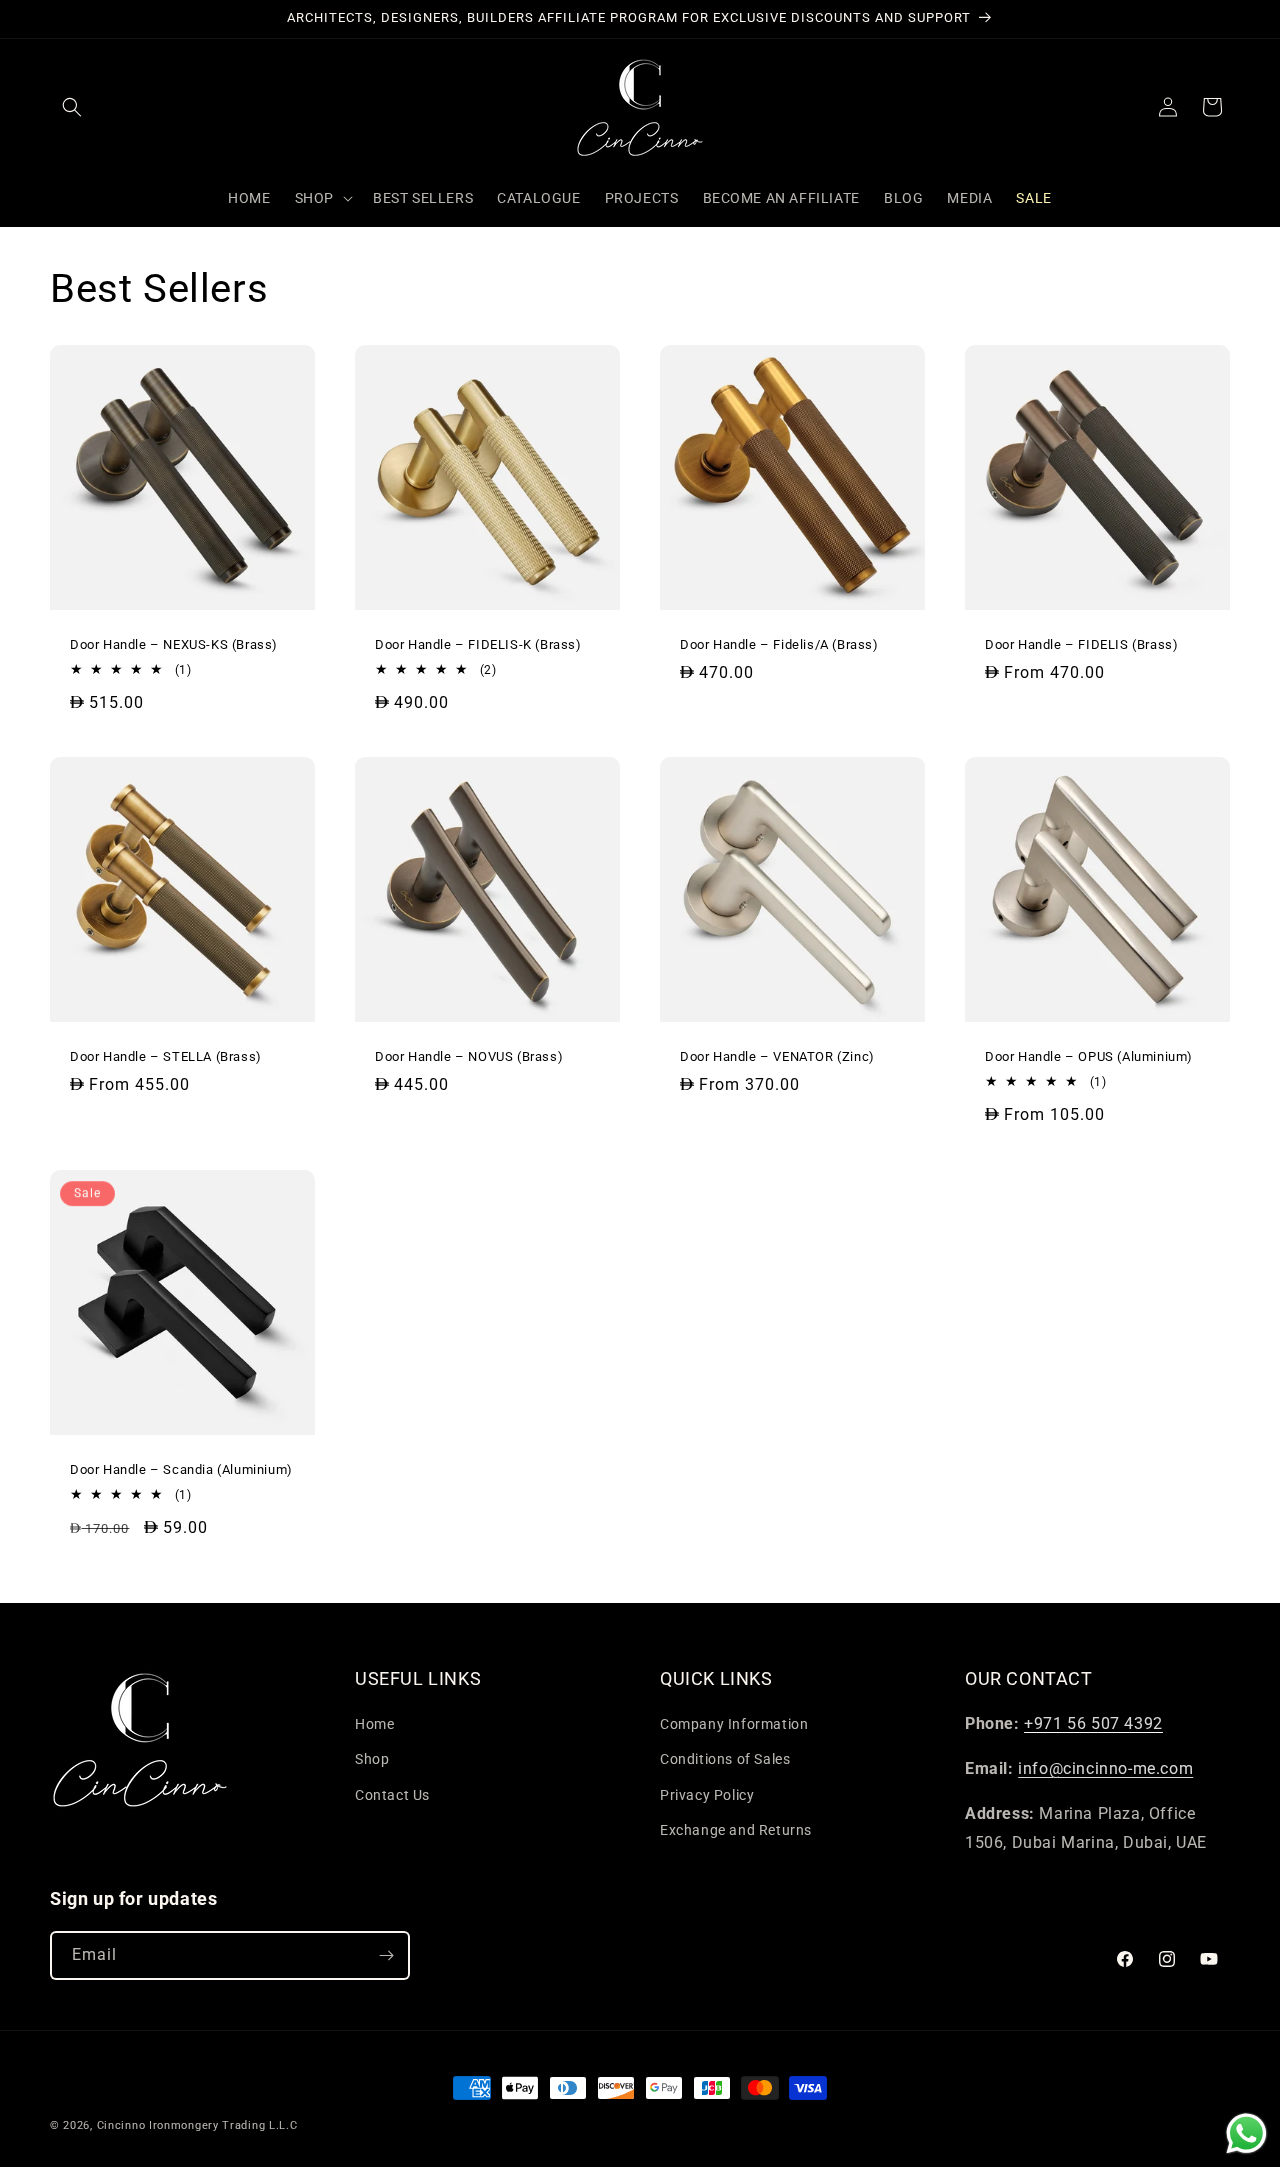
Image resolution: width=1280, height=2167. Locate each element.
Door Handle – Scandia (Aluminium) (181, 1469)
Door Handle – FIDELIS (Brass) (1081, 644)
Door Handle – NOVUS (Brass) (469, 1056)
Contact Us (392, 1795)
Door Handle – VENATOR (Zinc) (777, 1056)
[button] (72, 107)
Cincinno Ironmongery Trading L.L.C (197, 2125)
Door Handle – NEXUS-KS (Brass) (174, 644)
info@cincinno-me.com (1105, 1768)
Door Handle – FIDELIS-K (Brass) (478, 644)
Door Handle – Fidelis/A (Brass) (779, 644)
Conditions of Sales (725, 1759)
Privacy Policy (707, 1795)
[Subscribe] (386, 1955)
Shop (372, 1759)
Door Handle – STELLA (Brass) (166, 1056)
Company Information (734, 1724)
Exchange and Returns (736, 1830)
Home (374, 1724)
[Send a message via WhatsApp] (1246, 2133)
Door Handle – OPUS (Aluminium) (1089, 1056)
